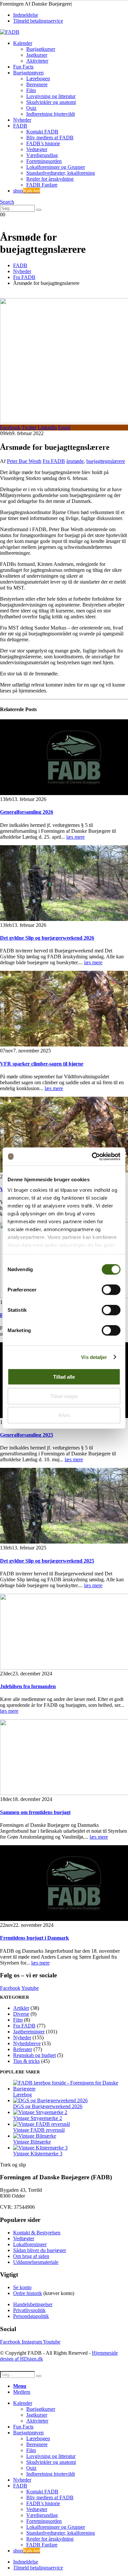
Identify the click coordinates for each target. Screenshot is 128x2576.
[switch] (111, 1290)
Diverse (21, 2014)
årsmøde (75, 461)
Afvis (64, 1415)
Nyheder (22, 120)
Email (64, 427)
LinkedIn (47, 427)
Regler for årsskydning (50, 179)
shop (27, 191)
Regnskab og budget (34, 2055)
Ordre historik (28, 2293)
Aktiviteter (37, 61)
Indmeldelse (26, 15)
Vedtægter (37, 149)
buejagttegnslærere (106, 461)
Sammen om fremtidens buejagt (35, 1812)
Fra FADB (54, 461)
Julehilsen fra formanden (28, 1686)
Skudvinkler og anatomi (51, 102)
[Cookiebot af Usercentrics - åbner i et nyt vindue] (92, 1156)
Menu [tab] (20, 2386)
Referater (23, 2049)
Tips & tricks (26, 2061)
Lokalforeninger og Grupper (56, 167)
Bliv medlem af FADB (50, 138)
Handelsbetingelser (33, 2304)
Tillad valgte (64, 1396)
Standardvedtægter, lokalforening (61, 173)
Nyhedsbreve (27, 2043)
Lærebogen (38, 79)
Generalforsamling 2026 (27, 812)
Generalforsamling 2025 (27, 1435)
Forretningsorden (44, 161)
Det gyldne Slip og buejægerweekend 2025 (47, 1561)
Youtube (30, 1988)
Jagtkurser (37, 55)
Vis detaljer (94, 1357)
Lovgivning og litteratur (51, 96)
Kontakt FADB (42, 132)
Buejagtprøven (28, 73)
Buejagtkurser (41, 49)
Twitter (29, 427)
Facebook (10, 427)
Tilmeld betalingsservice (38, 21)
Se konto (22, 2287)
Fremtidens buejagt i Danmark (34, 1938)
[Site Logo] (10, 32)
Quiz (31, 108)
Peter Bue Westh (24, 461)
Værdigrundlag (42, 155)
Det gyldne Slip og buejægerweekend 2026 (47, 938)
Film (31, 90)
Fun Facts (23, 67)
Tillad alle (64, 1377)
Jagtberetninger (29, 2032)
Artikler (21, 2008)
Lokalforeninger (30, 2244)
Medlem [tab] (22, 2392)
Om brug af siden (31, 2256)
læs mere (75, 837)
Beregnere (37, 84)
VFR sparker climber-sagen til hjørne (42, 1064)
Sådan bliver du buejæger (40, 2250)
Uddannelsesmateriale (36, 2262)
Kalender (23, 43)
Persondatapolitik (31, 2316)
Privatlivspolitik (29, 2310)
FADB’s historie (43, 143)
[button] (7, 202)
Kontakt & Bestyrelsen (37, 2233)
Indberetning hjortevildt (51, 114)
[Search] (39, 210)
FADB (20, 126)
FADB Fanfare (42, 185)
